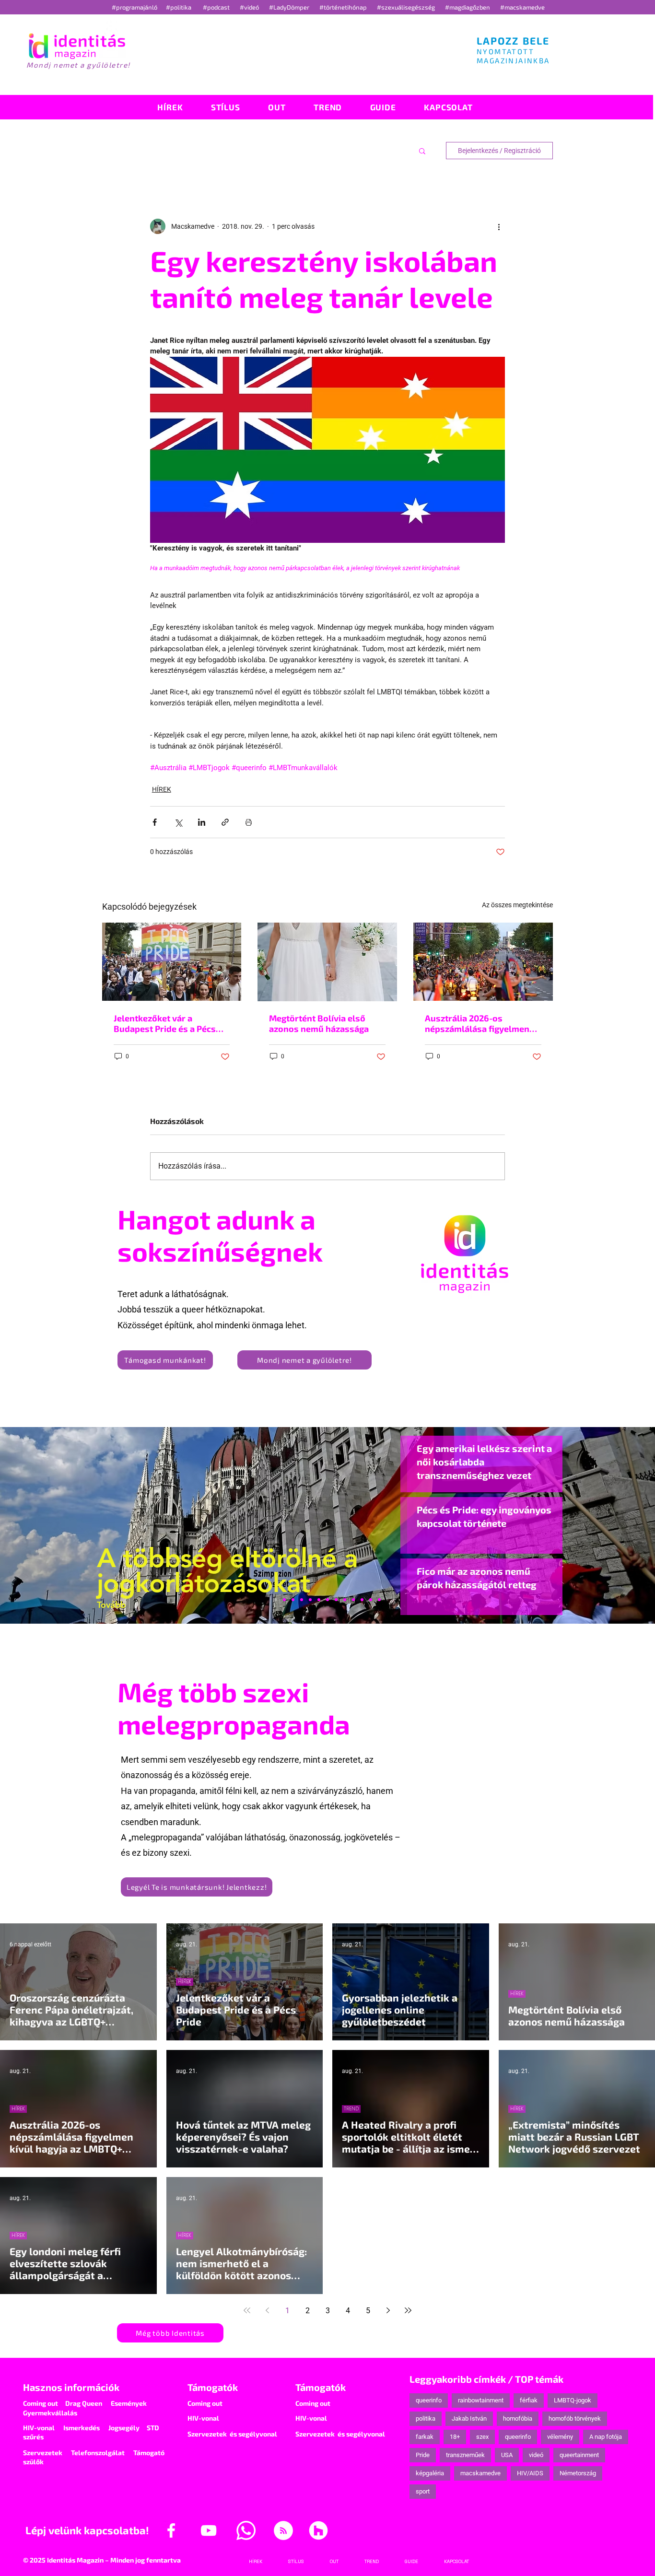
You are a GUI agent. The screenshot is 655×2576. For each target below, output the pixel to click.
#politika (179, 7)
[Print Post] (249, 822)
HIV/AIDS (530, 2473)
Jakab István (469, 2418)
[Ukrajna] (302, 1600)
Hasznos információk (71, 2387)
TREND (351, 2109)
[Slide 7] (284, 1600)
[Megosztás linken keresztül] (225, 822)
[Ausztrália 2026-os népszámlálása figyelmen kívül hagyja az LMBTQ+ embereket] (483, 962)
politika (426, 2418)
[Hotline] (293, 1600)
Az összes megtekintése (517, 905)
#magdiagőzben (468, 7)
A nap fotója (606, 2437)
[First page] (247, 2310)
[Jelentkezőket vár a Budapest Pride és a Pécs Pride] (172, 962)
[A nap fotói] (327, 1600)
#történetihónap (345, 7)
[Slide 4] (362, 1600)
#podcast (217, 7)
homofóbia (518, 2418)
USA (507, 2455)
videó (536, 2455)
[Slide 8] (319, 1600)
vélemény (560, 2437)
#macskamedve (522, 7)
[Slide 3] (345, 1600)
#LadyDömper (290, 7)
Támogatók (213, 2387)
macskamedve (480, 2473)
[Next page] (388, 2310)
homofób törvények (575, 2418)
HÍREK (162, 789)
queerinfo (429, 2400)
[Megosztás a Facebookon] (155, 822)
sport (423, 2491)
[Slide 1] (276, 1600)
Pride (423, 2455)
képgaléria (430, 2473)
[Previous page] (267, 2310)
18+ (455, 2437)
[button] (422, 151)
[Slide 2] (353, 1600)
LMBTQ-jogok (573, 2400)
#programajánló (136, 7)
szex (482, 2437)
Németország (578, 2473)
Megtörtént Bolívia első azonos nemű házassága (319, 1023)
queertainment (579, 2455)
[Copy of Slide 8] (379, 1600)
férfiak (529, 2400)
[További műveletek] (499, 226)
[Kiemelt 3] (336, 1600)
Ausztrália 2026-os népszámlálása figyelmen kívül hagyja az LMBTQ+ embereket (477, 1023)
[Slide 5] (371, 1600)
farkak (425, 2437)
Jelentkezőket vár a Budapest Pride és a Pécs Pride (165, 1023)
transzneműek (465, 2455)
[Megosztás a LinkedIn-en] (202, 822)
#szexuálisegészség (407, 7)
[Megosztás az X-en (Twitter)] (178, 822)
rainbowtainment (481, 2400)
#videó (250, 7)
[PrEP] (310, 1600)
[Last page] (408, 2310)
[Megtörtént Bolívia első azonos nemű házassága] (327, 962)
